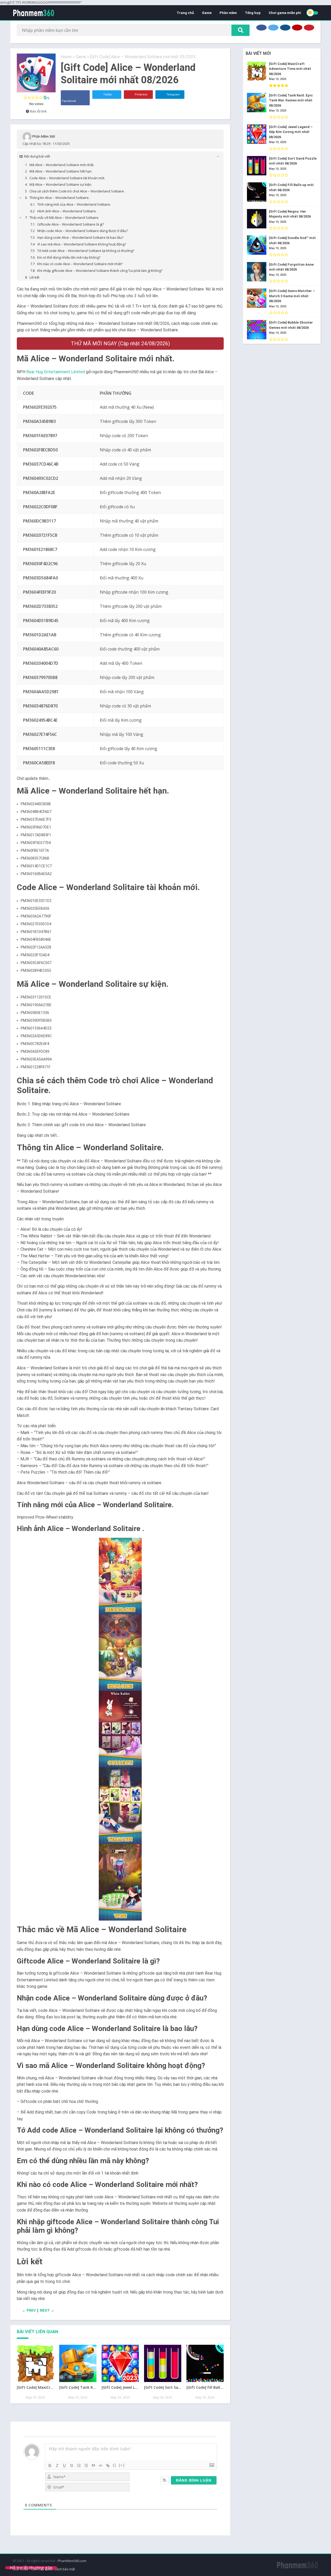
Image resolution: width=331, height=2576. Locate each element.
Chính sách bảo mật (60, 2569)
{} (115, 2465)
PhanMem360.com (72, 2561)
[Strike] (72, 2466)
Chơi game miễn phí (285, 13)
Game (207, 13)
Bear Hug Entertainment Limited (56, 372)
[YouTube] (297, 28)
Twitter (107, 95)
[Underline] (64, 2466)
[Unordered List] (86, 2466)
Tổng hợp (253, 13)
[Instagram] (285, 28)
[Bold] (50, 2466)
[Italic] (57, 2466)
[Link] (108, 2466)
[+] (122, 2465)
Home (66, 57)
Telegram (173, 95)
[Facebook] (261, 28)
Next (45, 2310)
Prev (31, 2310)
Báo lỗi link (38, 111)
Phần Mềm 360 (44, 136)
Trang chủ (185, 13)
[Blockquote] (93, 2466)
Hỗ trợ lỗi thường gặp (31, 2568)
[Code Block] (101, 2466)
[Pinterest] (309, 28)
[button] (120, 1576)
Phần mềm (228, 13)
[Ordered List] (79, 2466)
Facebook (69, 101)
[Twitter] (273, 28)
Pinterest (141, 95)
